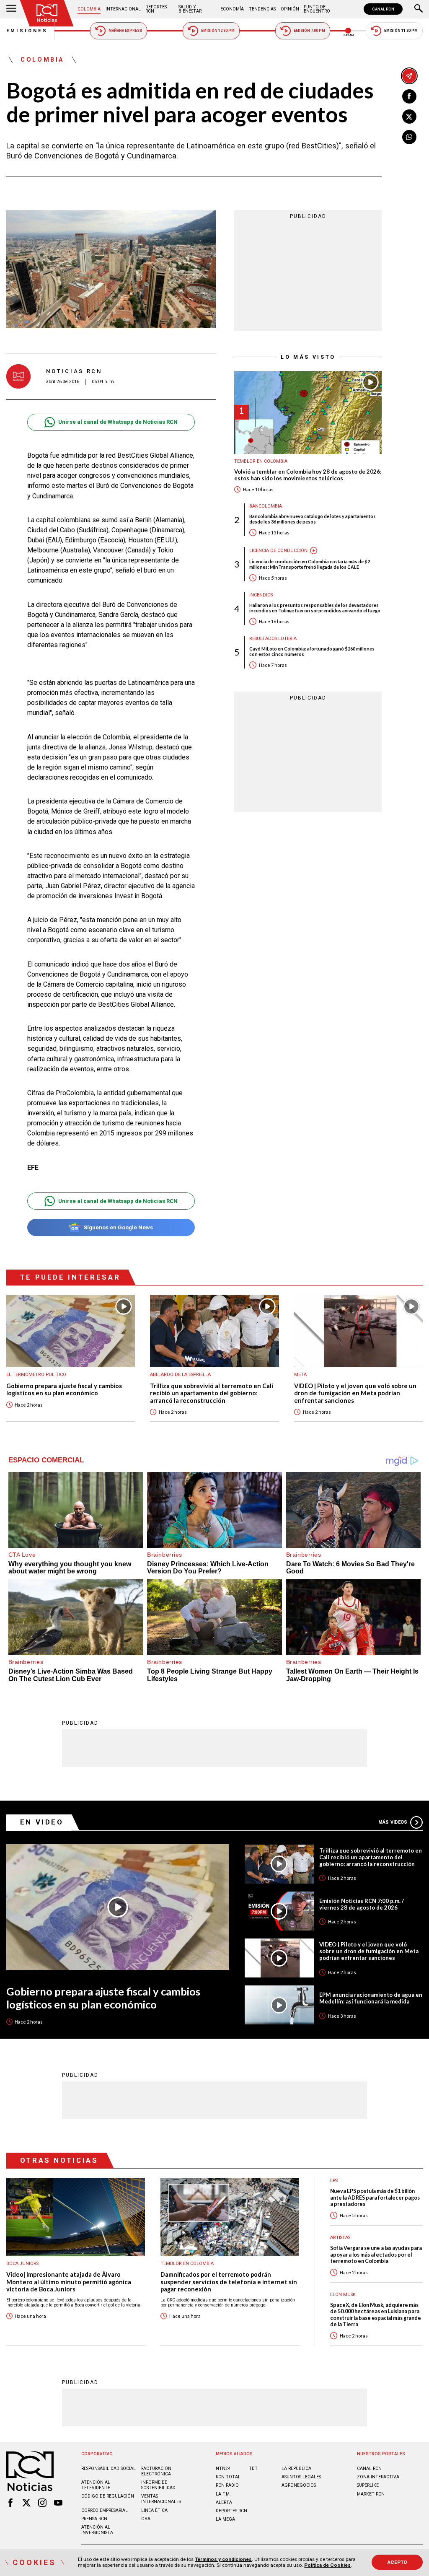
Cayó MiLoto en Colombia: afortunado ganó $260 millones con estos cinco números (312, 651)
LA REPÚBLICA (296, 2468)
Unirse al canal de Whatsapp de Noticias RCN (118, 422)
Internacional (123, 9)
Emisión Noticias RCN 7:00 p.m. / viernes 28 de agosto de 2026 (362, 1904)
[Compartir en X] (409, 117)
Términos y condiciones (223, 2559)
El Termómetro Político (36, 1375)
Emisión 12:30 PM (218, 31)
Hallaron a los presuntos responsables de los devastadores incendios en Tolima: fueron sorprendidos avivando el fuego (315, 608)
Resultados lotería (273, 639)
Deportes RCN (156, 9)
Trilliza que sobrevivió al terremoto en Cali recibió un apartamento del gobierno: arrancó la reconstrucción (212, 1393)
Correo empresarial (105, 2510)
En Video (42, 1822)
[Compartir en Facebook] (409, 96)
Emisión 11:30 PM (401, 31)
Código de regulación (108, 2496)
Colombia (89, 9)
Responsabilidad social (109, 2468)
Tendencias (262, 9)
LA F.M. (223, 2494)
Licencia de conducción (278, 551)
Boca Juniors (22, 2264)
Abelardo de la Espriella (180, 1375)
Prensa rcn (94, 2519)
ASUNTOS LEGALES (301, 2477)
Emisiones (27, 31)
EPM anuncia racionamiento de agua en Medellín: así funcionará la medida (371, 1998)
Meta (300, 1375)
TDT (253, 2468)
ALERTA (224, 2502)
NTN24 (223, 2468)
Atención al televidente (96, 2485)
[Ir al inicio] (47, 13)
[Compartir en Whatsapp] (409, 137)
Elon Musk (343, 2295)
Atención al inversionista (97, 2530)
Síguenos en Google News (118, 1227)
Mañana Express (125, 31)
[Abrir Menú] (11, 9)
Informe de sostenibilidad (158, 2485)
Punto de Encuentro (317, 9)
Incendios (261, 595)
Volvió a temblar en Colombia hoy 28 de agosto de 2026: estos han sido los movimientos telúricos (308, 475)
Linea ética (154, 2510)
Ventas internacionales (161, 2499)
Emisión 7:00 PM (309, 31)
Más (393, 1822)
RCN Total (228, 2477)
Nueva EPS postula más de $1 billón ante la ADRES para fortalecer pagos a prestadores (375, 2198)
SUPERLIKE (368, 2485)
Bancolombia (266, 506)
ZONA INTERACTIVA (378, 2477)
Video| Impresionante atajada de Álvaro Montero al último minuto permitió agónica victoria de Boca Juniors (69, 2282)
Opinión (290, 9)
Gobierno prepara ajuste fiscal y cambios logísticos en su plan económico (64, 1390)
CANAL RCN (383, 9)
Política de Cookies (327, 2565)
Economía (232, 9)
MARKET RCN (371, 2494)
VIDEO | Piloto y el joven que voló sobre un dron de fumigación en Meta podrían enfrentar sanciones (355, 1393)
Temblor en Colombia (261, 461)
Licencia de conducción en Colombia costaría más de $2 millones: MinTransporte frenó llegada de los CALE (310, 564)
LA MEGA (225, 2519)
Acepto (397, 2562)
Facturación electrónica (156, 2471)
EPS (334, 2181)
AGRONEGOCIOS (299, 2485)
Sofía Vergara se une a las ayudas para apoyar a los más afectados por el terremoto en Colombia (376, 2255)
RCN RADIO (227, 2485)
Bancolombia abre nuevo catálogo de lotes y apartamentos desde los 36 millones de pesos (313, 519)
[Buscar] (419, 9)
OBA (146, 2519)
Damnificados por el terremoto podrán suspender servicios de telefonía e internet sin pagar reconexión (229, 2282)
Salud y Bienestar (190, 9)
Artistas (340, 2238)
